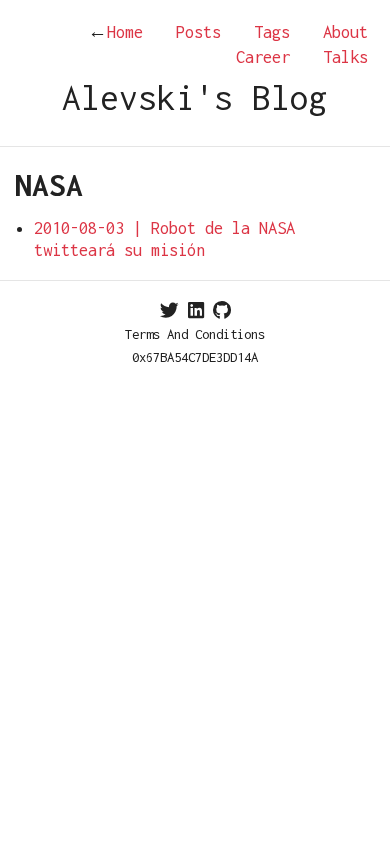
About (345, 32)
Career (263, 57)
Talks (345, 57)
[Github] (222, 310)
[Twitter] (169, 310)
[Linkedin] (196, 310)
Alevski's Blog (195, 97)
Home (115, 32)
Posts (198, 32)
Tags (272, 32)
